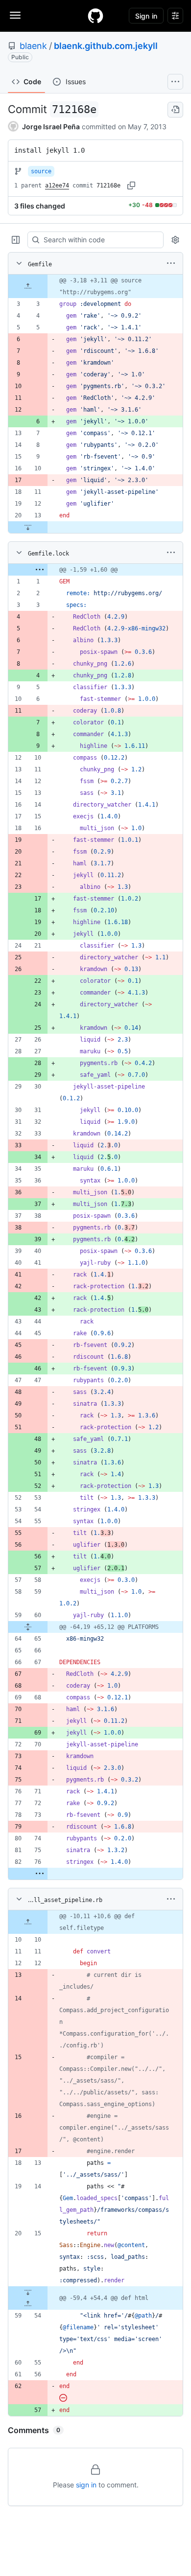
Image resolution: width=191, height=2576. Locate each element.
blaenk (33, 46)
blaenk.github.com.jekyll (106, 46)
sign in (86, 2485)
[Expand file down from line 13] (28, 527)
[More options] (171, 263)
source (41, 171)
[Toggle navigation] (15, 15)
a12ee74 (57, 186)
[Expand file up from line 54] (28, 2304)
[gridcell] (95, 286)
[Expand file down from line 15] (28, 2292)
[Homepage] (95, 16)
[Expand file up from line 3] (28, 286)
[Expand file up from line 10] (28, 1922)
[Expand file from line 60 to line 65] (28, 1627)
